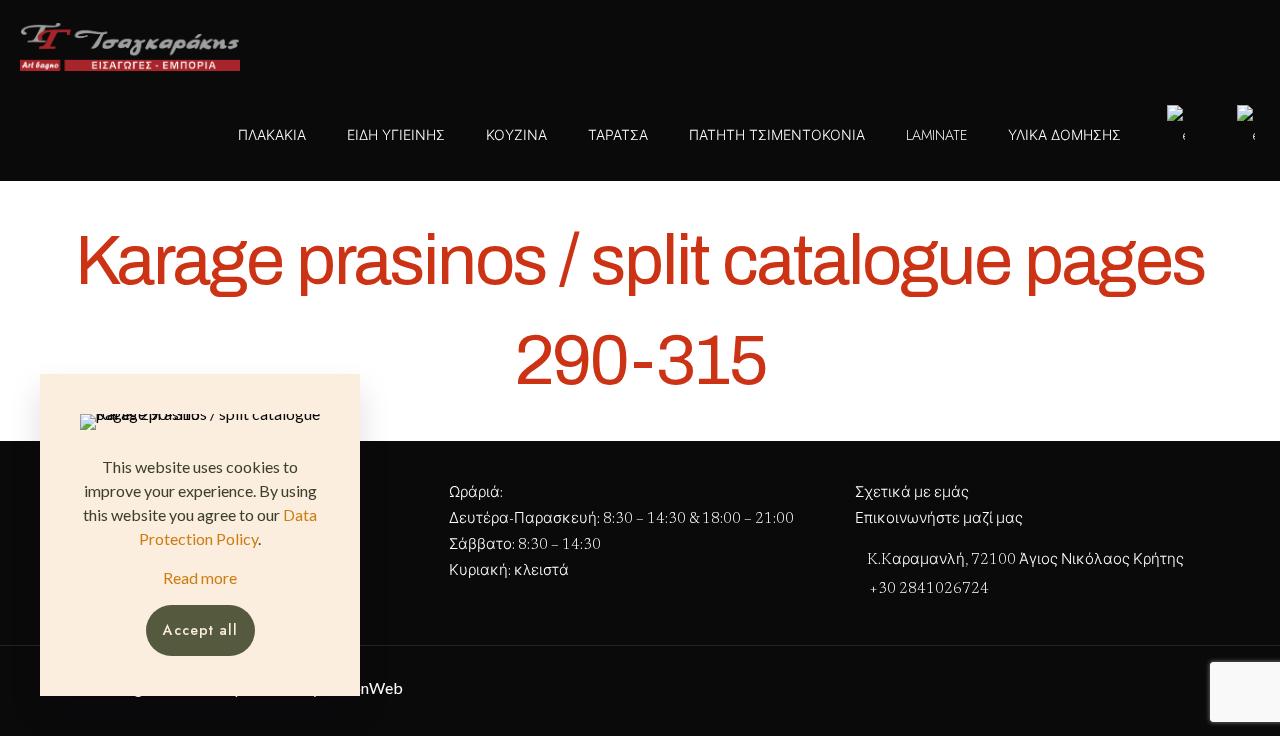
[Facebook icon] (303, 43)
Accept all (200, 630)
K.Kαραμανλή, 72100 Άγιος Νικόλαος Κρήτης (1024, 560)
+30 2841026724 (929, 589)
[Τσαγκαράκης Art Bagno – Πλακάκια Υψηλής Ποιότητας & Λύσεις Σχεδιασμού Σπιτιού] (130, 45)
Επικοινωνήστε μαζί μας (939, 519)
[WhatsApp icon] (282, 43)
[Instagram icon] (324, 43)
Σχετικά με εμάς (912, 493)
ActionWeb (363, 687)
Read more (200, 577)
